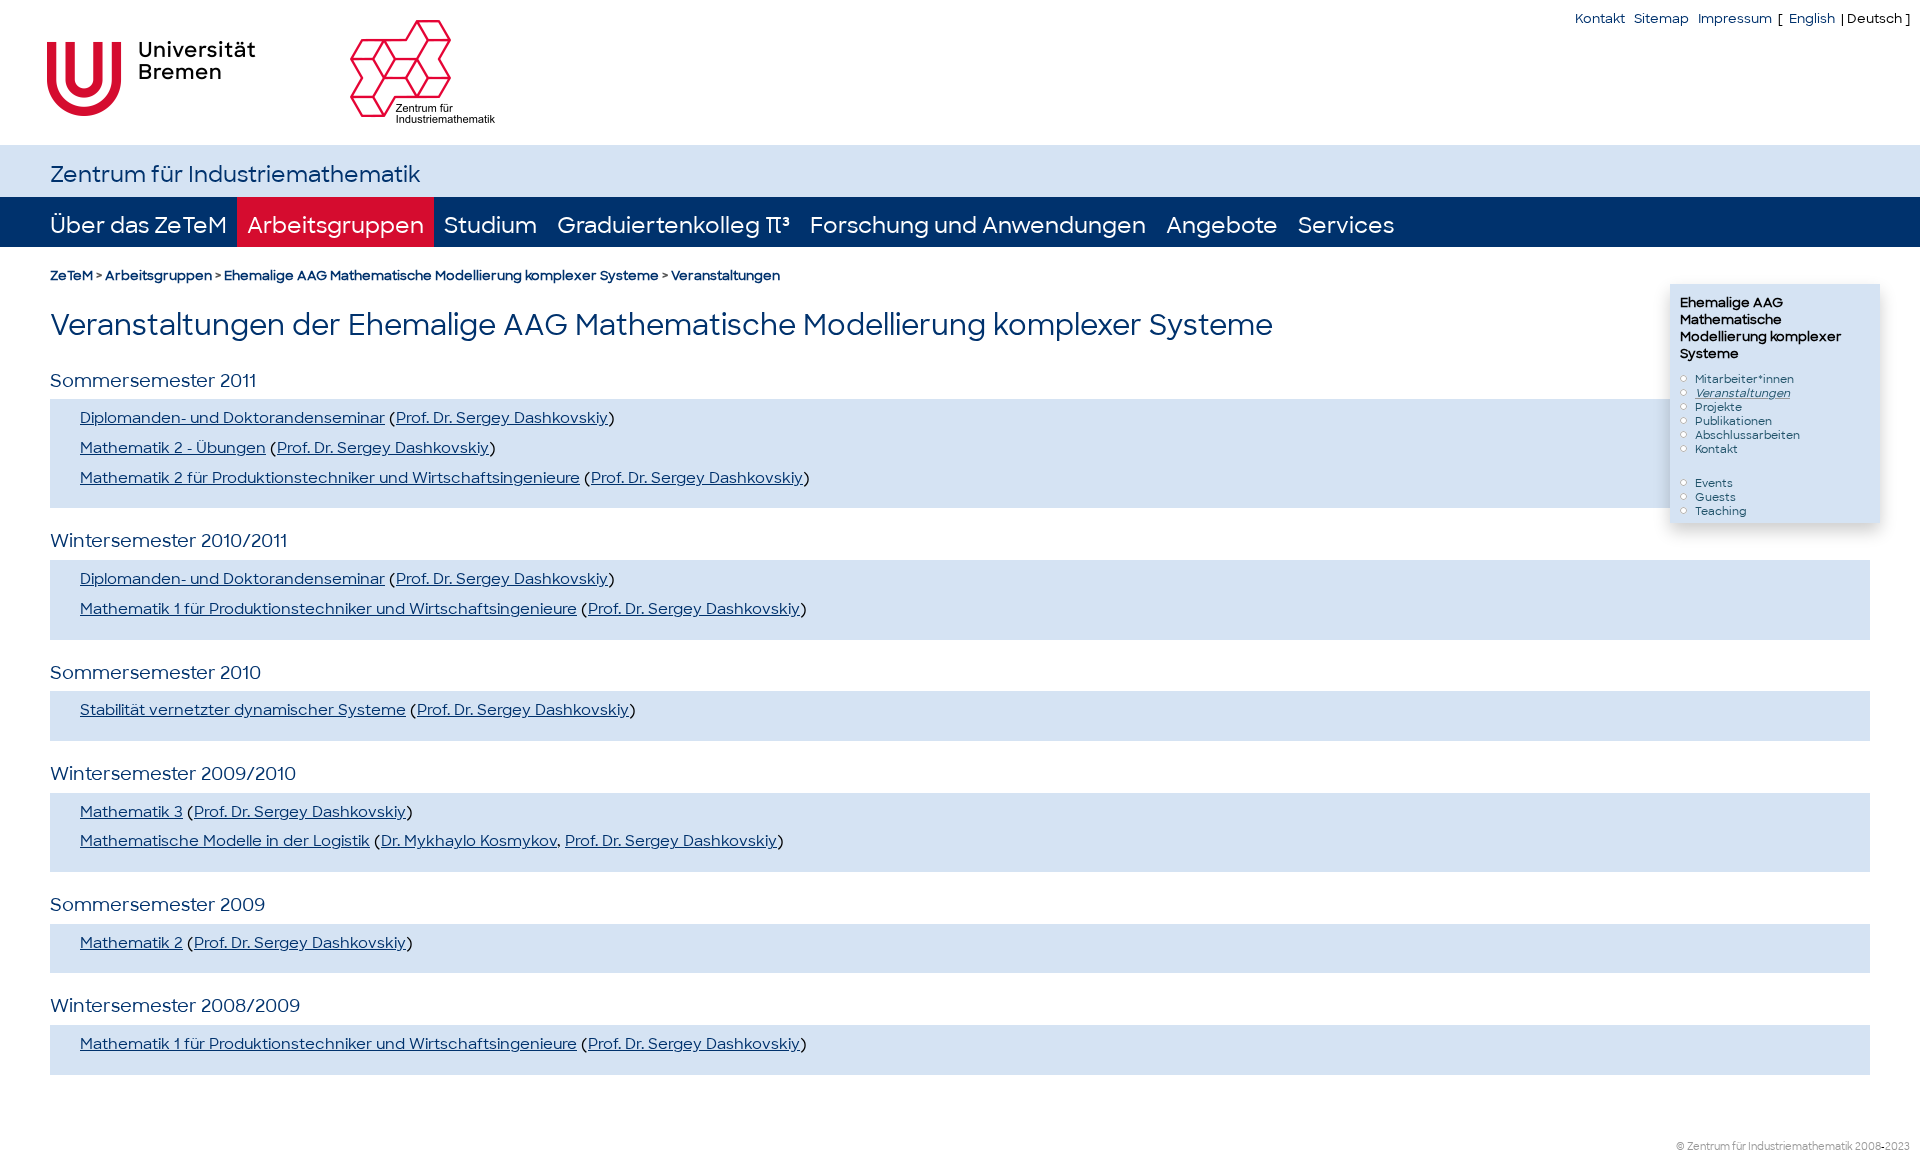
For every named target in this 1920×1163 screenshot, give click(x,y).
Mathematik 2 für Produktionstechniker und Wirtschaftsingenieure (330, 478)
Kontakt (1600, 18)
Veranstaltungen (725, 275)
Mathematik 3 (131, 812)
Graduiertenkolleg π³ (673, 225)
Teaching (1721, 511)
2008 (1868, 1146)
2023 (1897, 1146)
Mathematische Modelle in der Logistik (225, 841)
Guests (1715, 497)
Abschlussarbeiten (1747, 435)
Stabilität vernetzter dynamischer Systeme (243, 710)
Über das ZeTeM (138, 225)
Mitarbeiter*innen (1744, 379)
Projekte (1718, 407)
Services (1346, 225)
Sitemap (1661, 18)
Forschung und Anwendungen (978, 225)
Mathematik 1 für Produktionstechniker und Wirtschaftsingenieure (328, 609)
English (1812, 18)
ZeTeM (71, 275)
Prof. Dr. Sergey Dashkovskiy (502, 418)
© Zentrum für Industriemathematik (1764, 1146)
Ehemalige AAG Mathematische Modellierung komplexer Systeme (441, 275)
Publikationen (1733, 421)
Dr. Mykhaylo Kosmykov (469, 841)
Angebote (1222, 225)
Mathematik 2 (131, 943)
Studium (490, 225)
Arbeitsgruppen (335, 225)
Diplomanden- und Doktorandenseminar (232, 418)
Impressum (1735, 18)
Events (1714, 483)
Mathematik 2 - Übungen (173, 448)
